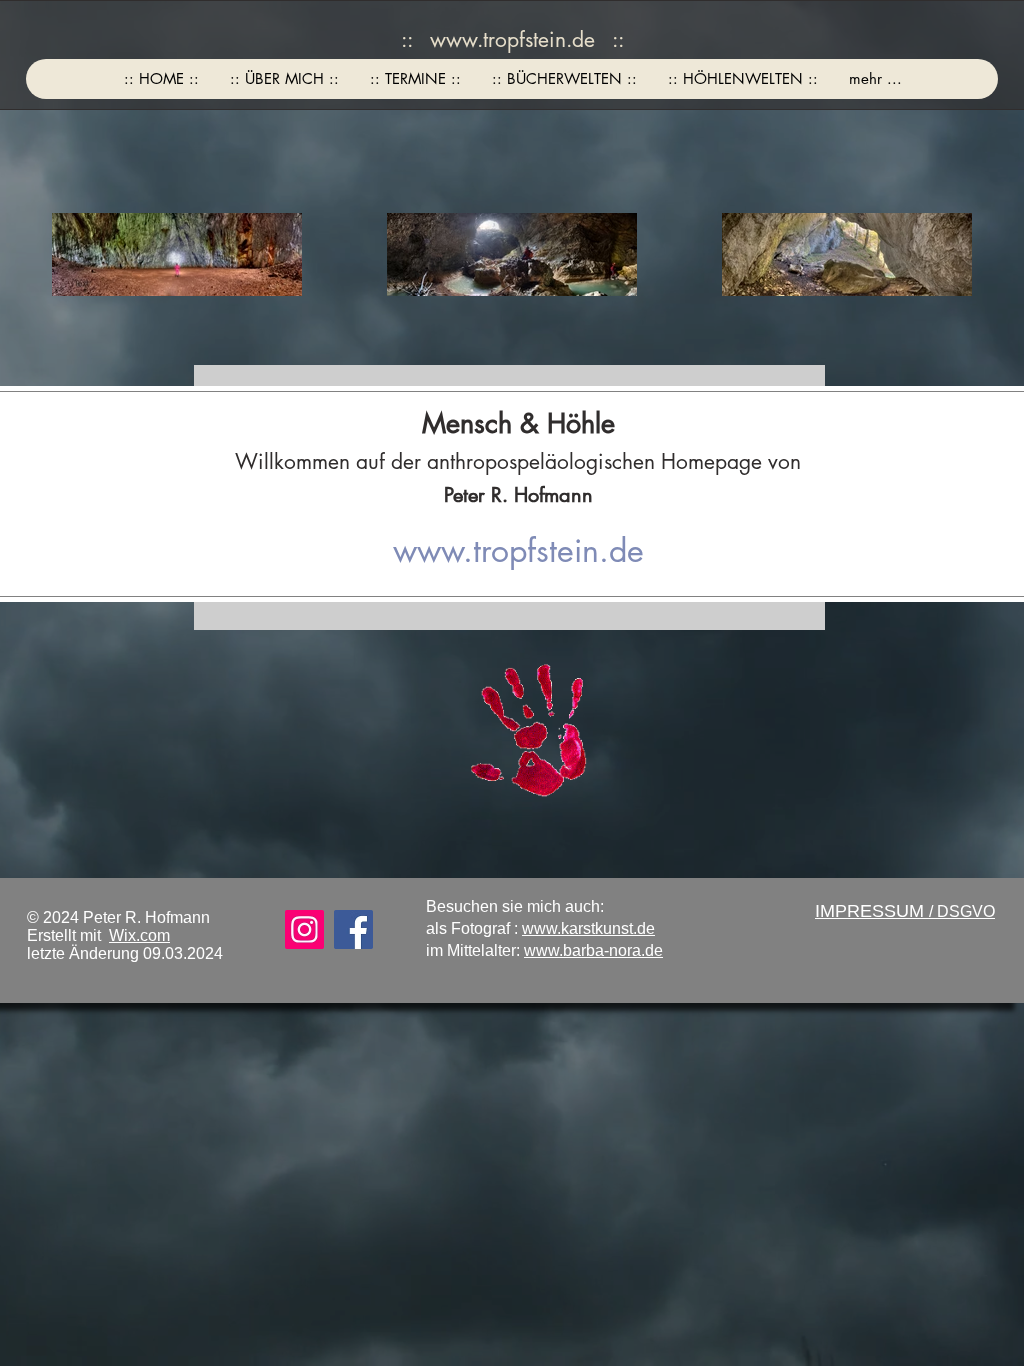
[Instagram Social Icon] (304, 929)
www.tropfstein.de (512, 39)
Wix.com (139, 935)
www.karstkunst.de (588, 928)
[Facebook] (353, 929)
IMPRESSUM (872, 911)
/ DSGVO (962, 911)
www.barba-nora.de (593, 950)
